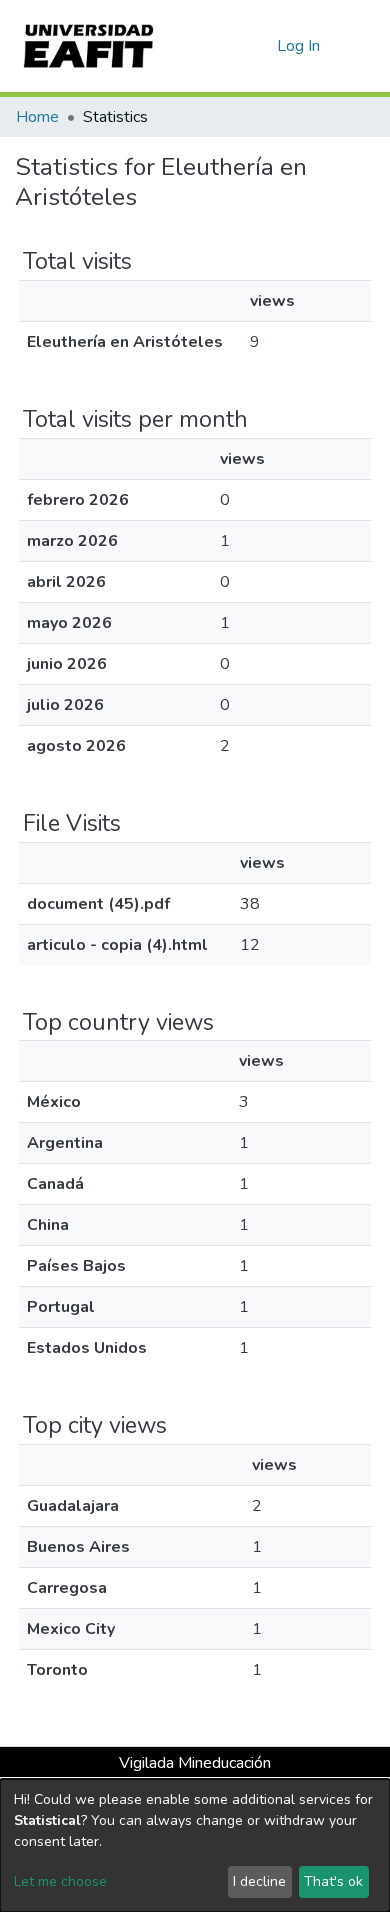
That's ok (333, 1881)
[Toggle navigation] (362, 46)
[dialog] (195, 1845)
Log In (299, 46)
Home (37, 117)
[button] (258, 46)
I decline (259, 1881)
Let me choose (60, 1881)
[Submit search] (229, 46)
